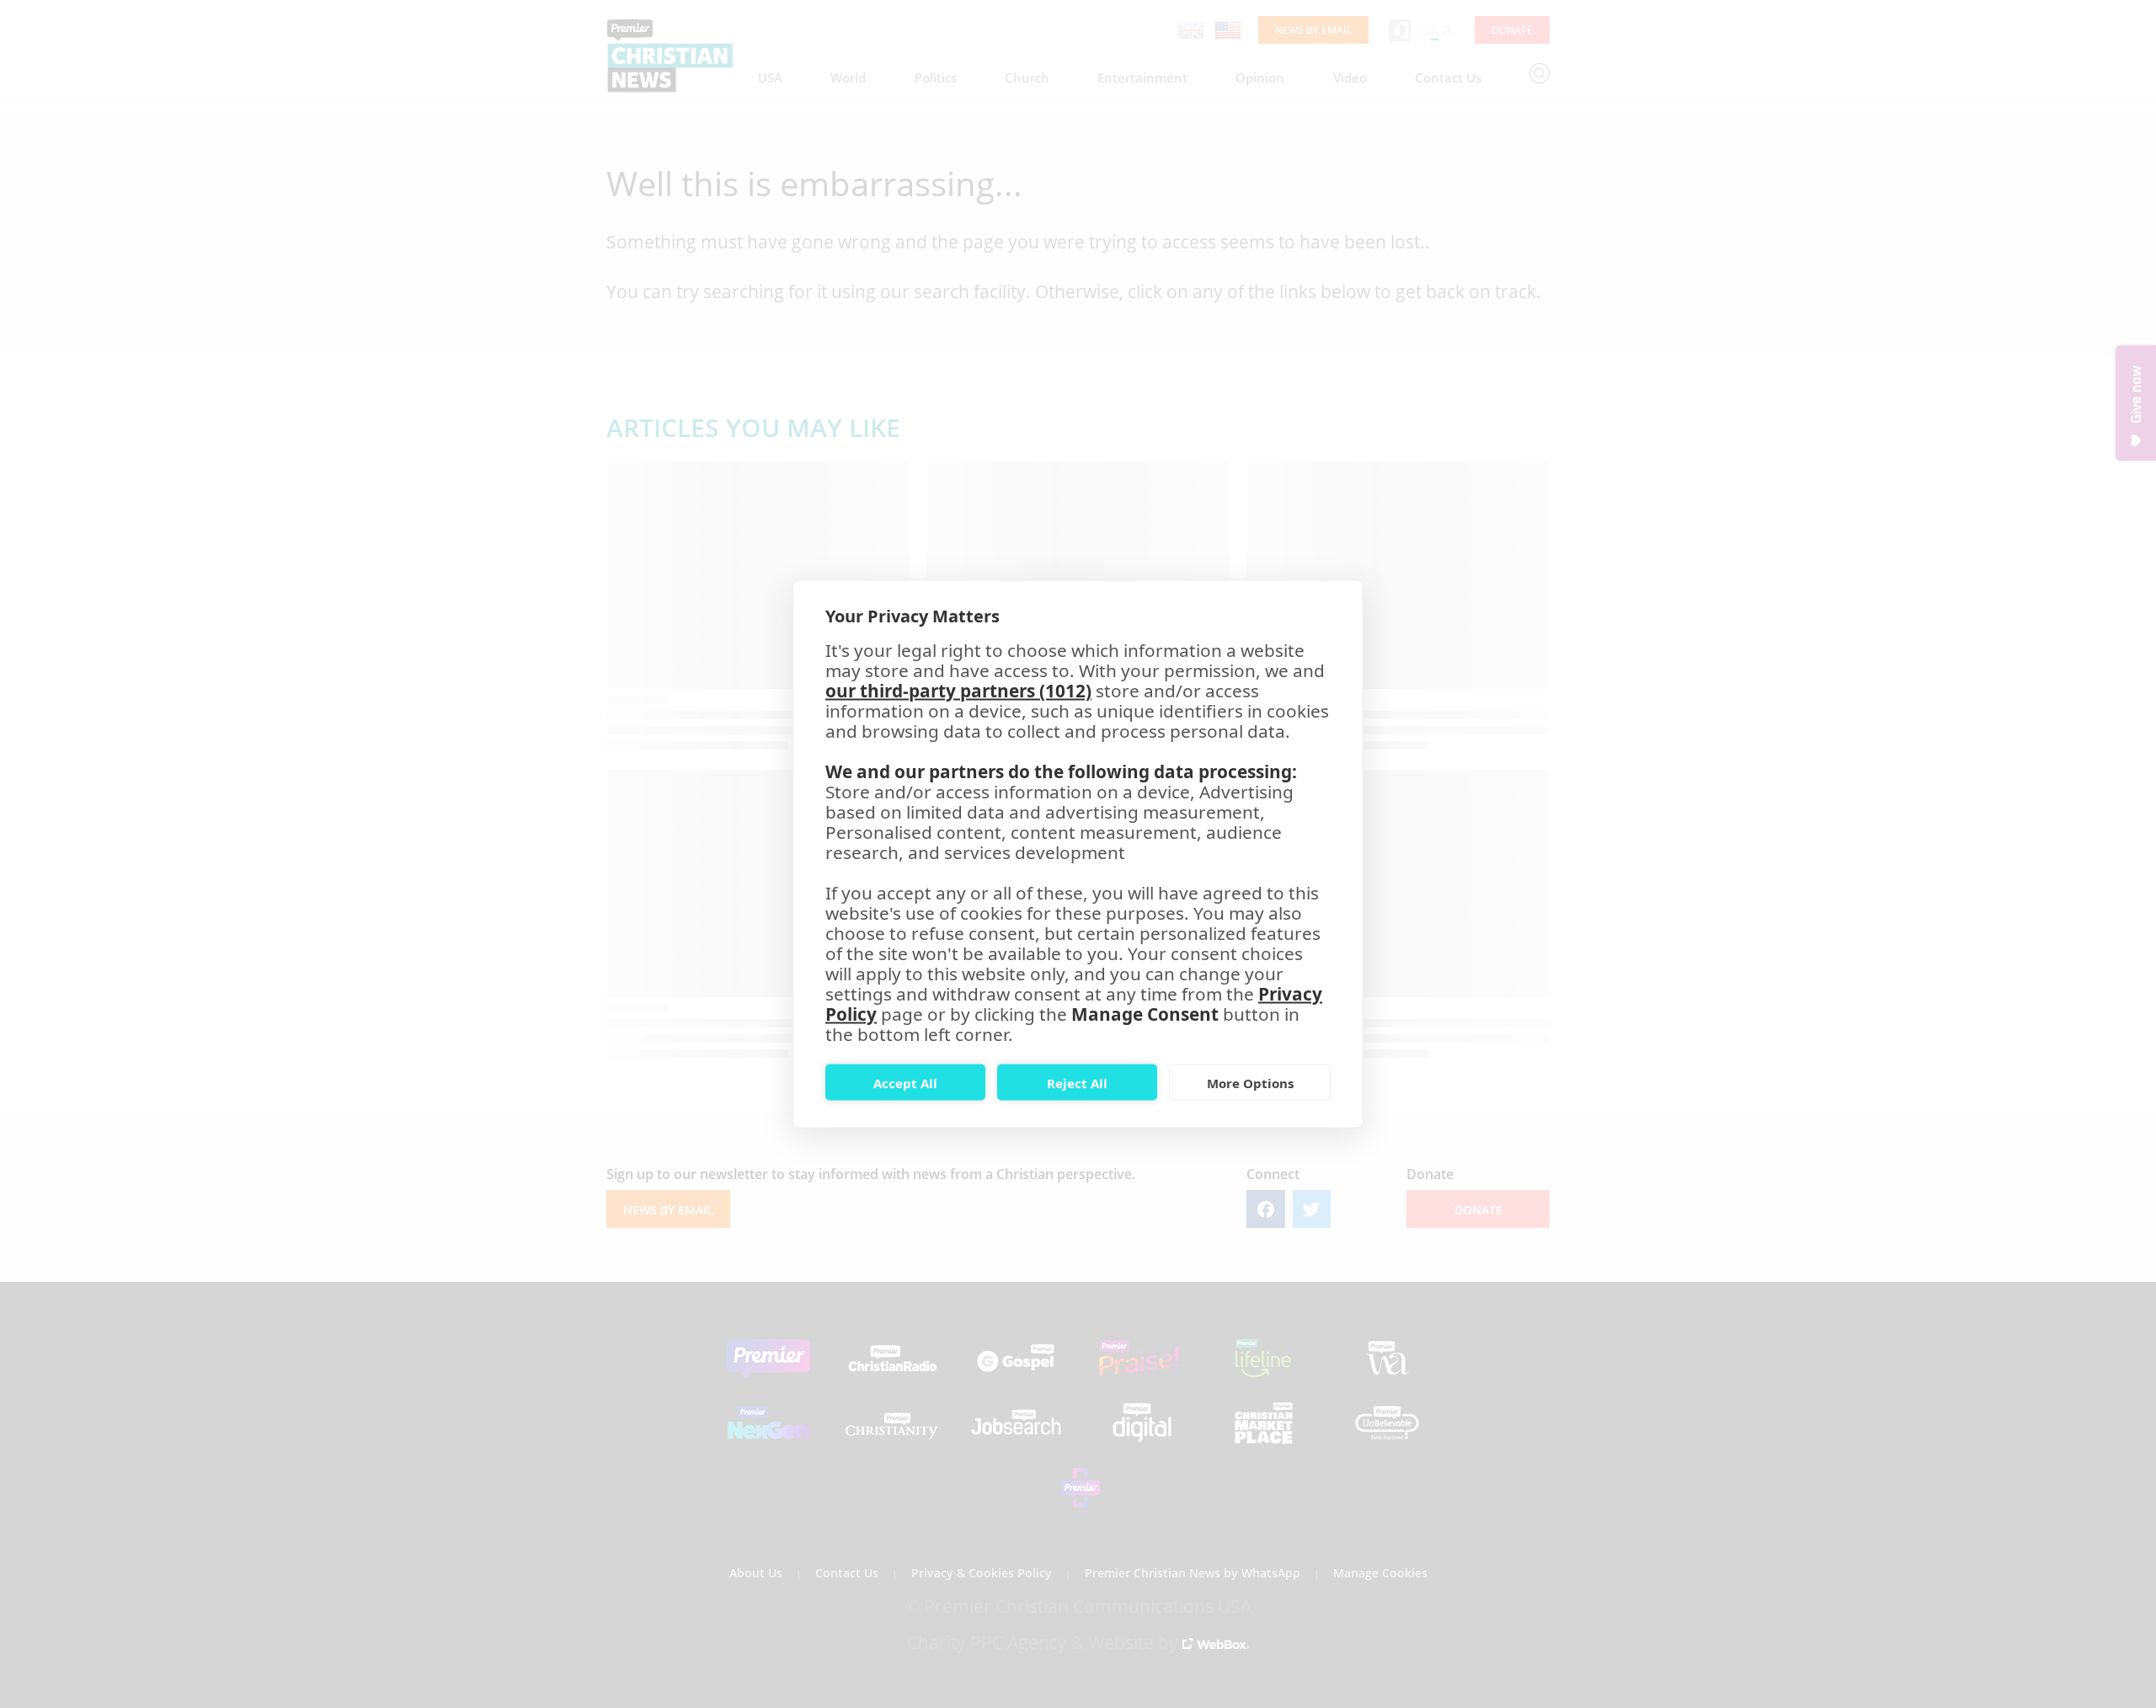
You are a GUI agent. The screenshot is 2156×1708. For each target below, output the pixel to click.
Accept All (905, 1082)
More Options (1250, 1082)
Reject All (1077, 1082)
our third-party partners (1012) (958, 691)
